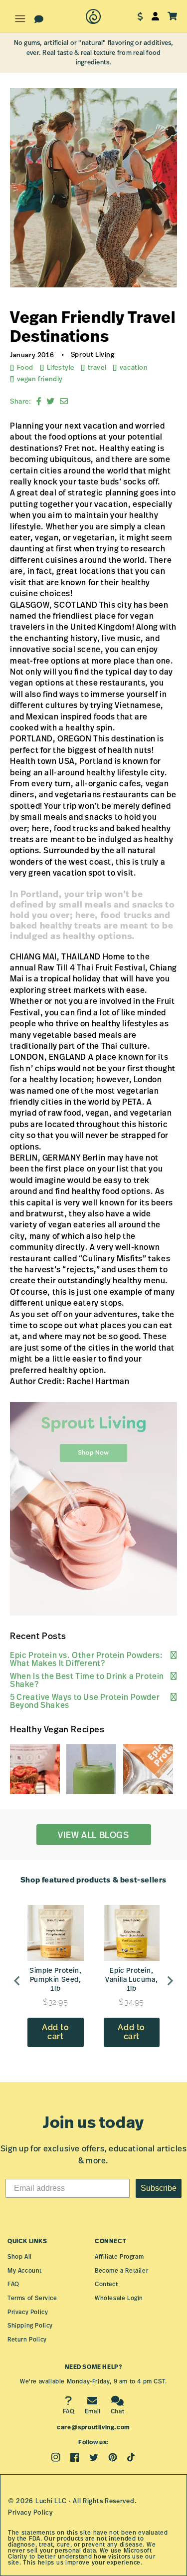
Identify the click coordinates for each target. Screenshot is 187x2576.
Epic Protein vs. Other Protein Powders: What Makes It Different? (86, 1659)
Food (25, 367)
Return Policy (27, 2339)
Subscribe (159, 2188)
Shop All (20, 2256)
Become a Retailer (121, 2270)
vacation (134, 367)
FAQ (13, 2284)
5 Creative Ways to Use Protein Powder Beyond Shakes (85, 1701)
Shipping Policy (30, 2325)
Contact (106, 2284)
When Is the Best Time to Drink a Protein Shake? (87, 1680)
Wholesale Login (119, 2298)
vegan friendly (40, 379)
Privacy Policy (28, 2312)
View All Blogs (93, 1835)
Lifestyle (61, 367)
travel (97, 367)
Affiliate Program (119, 2256)
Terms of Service (32, 2298)
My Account (25, 2270)
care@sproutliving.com (93, 2427)
